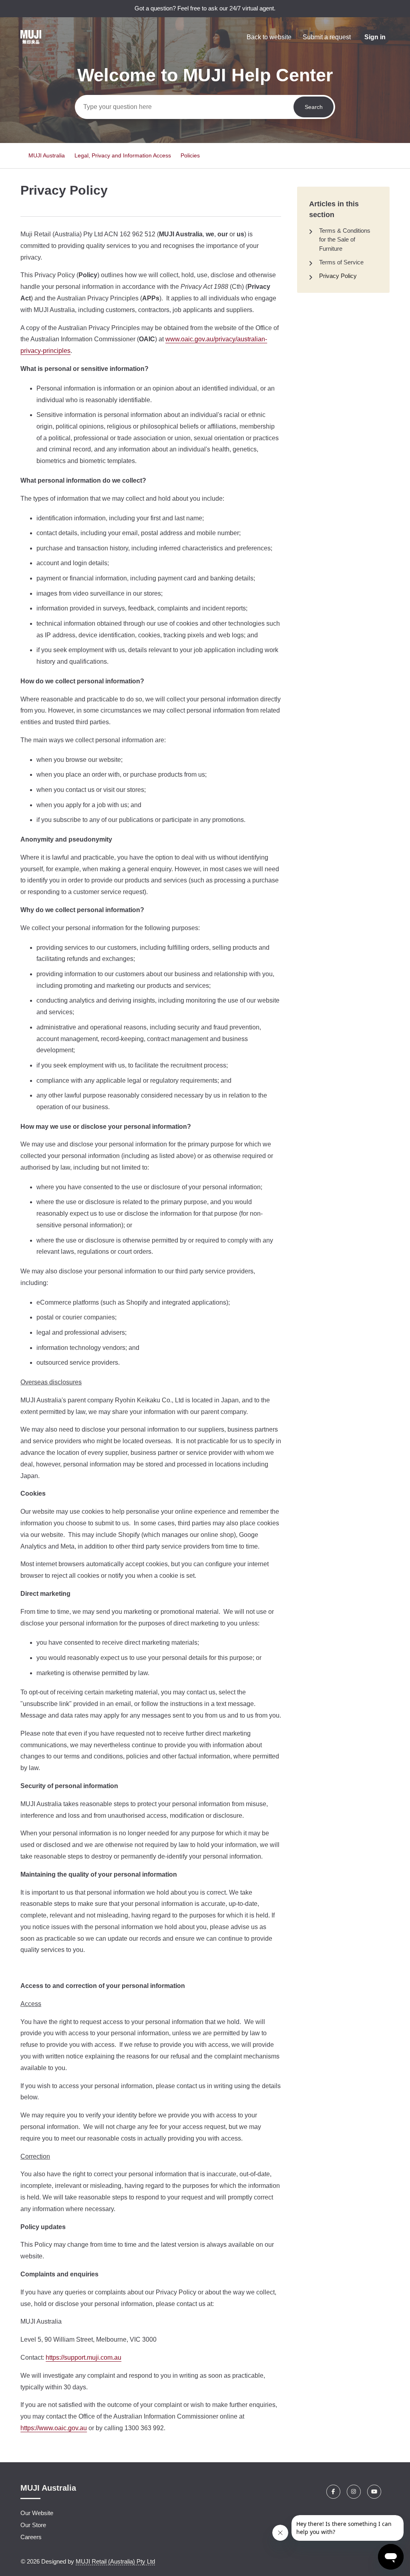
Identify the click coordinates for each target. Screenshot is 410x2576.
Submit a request (327, 37)
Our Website (37, 2513)
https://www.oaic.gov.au (54, 2428)
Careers (31, 2537)
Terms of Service (341, 262)
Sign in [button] (375, 37)
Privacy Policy (338, 276)
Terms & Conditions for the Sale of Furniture (345, 240)
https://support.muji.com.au (83, 2357)
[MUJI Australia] (31, 37)
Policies (190, 155)
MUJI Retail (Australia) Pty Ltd (115, 2561)
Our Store (33, 2525)
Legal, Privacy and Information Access (123, 155)
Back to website (269, 37)
